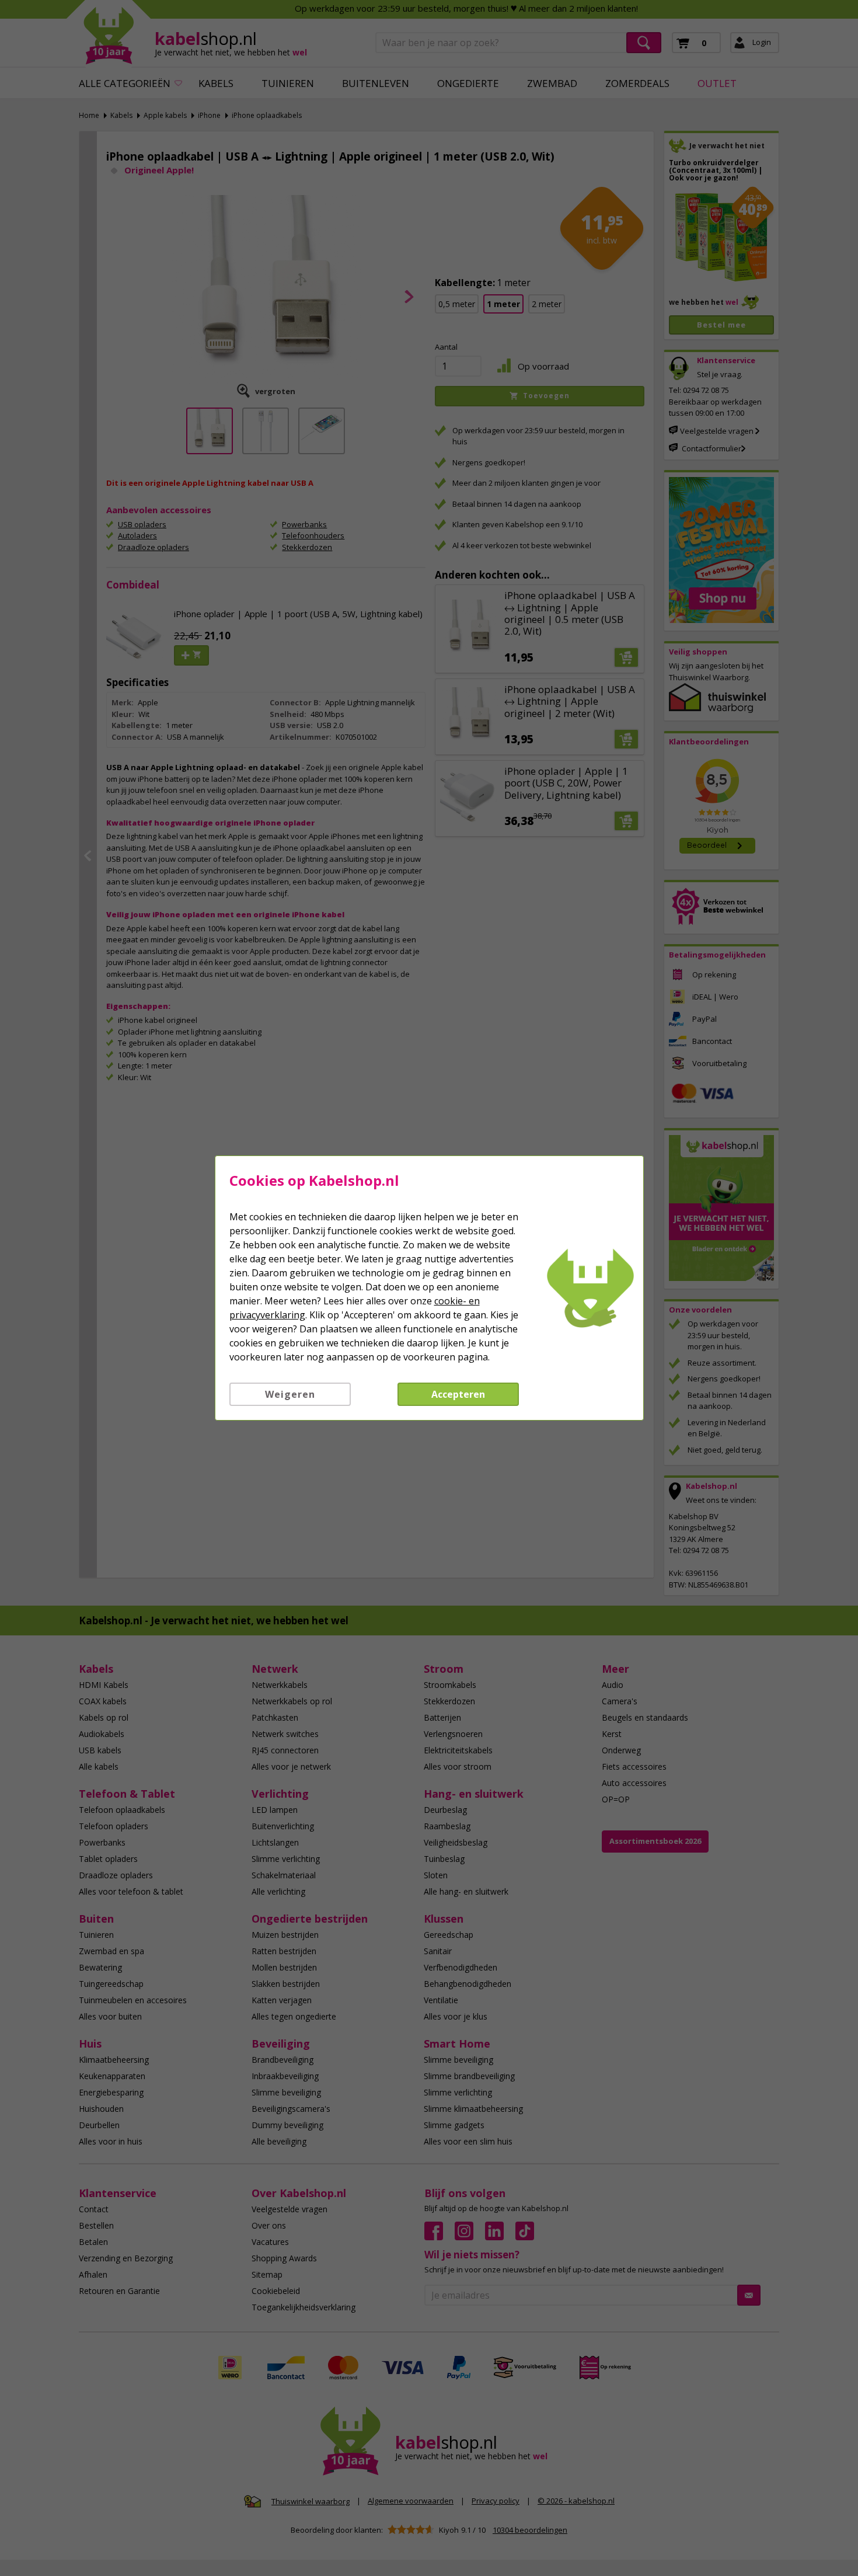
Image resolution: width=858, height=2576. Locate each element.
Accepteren (458, 1394)
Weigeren (290, 1394)
